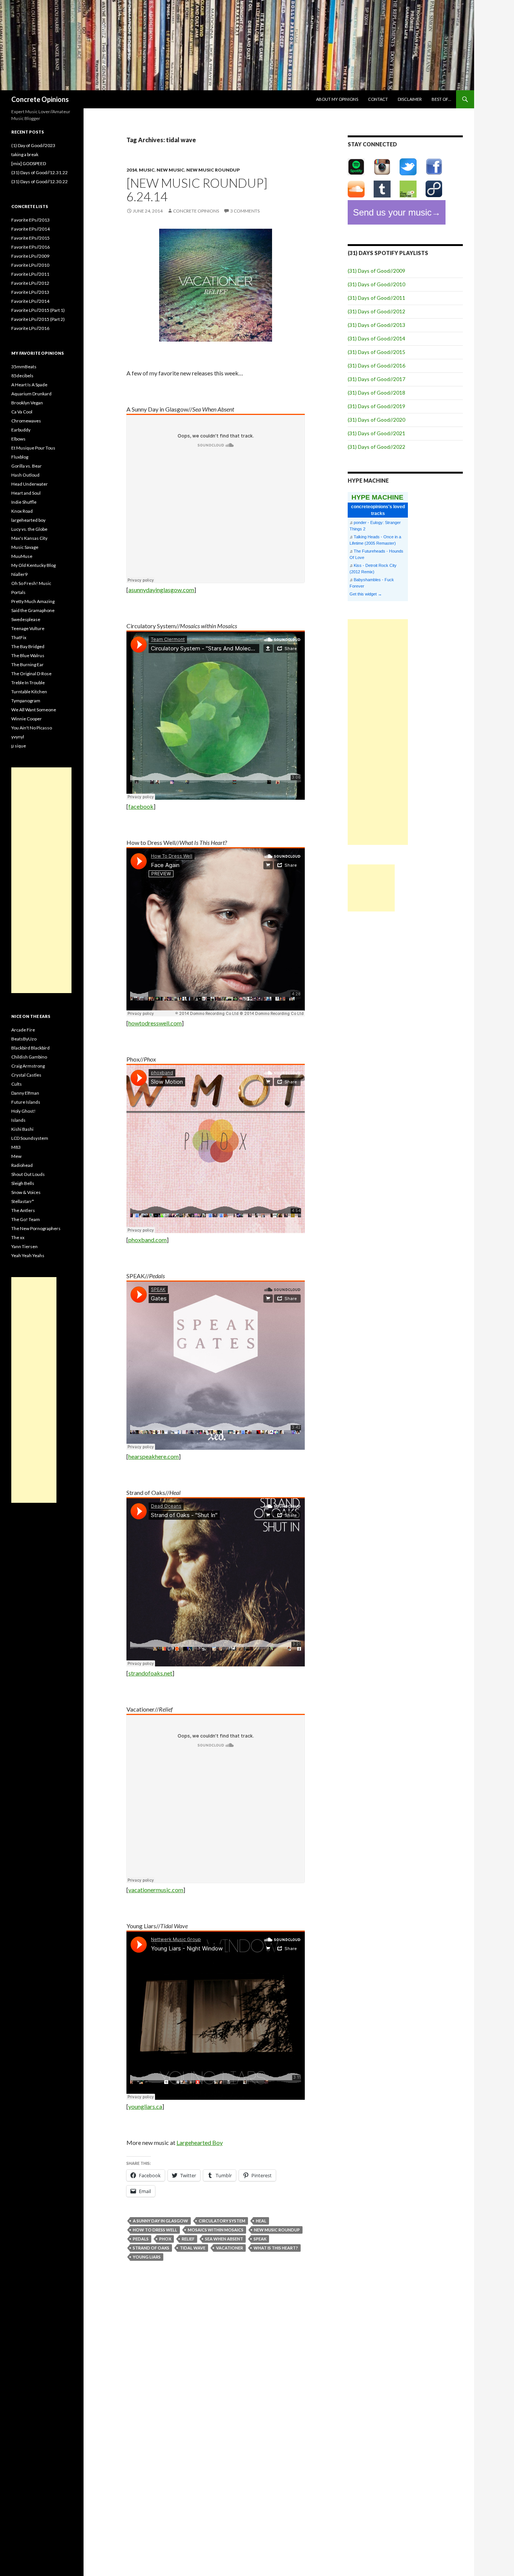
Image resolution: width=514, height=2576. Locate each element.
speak (260, 2239)
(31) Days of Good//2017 (376, 379)
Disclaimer (410, 99)
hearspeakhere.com (154, 1456)
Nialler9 (19, 574)
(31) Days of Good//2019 (376, 406)
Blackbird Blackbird (30, 1048)
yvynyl (18, 737)
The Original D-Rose (31, 674)
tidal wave (193, 2248)
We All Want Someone (34, 710)
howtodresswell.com (155, 1023)
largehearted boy (28, 520)
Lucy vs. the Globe (29, 529)
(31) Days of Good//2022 (376, 447)
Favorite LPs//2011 (30, 274)
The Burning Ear (27, 665)
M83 (16, 1147)
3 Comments (245, 211)
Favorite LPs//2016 (30, 328)
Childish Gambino (29, 1057)
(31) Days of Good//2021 (376, 433)
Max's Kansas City (29, 538)
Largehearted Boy (200, 2142)
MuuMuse (22, 556)
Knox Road (22, 511)
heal (261, 2221)
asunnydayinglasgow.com (161, 590)
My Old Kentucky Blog (33, 565)
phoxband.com (148, 1240)
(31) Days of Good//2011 (376, 298)
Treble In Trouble (28, 683)
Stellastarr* (23, 1201)
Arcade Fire (23, 1030)
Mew (16, 1156)
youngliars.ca (145, 2106)
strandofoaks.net (150, 1673)
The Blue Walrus (28, 655)
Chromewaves (26, 421)
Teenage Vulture (28, 628)
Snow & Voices (26, 1192)
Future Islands (26, 1102)
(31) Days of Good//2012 (376, 311)
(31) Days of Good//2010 (376, 284)
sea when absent (224, 2239)
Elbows (18, 439)
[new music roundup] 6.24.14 (197, 190)
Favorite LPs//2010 (30, 265)
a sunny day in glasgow (160, 2221)
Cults (17, 1084)
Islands (18, 1120)
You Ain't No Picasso (32, 728)
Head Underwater (30, 484)
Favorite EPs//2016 (30, 247)
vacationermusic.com (156, 1890)
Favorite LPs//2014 (30, 301)
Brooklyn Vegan (27, 403)
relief (188, 2239)
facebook (141, 806)
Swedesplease (26, 619)
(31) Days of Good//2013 (376, 325)
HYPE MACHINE (377, 497)
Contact (378, 99)
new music (170, 170)
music (147, 170)
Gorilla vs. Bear (27, 466)
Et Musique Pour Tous (33, 448)
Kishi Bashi (22, 1129)
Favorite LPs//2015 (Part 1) (38, 310)
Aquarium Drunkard (31, 394)
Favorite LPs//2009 (30, 256)
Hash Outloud (25, 475)
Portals (18, 592)
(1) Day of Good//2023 (33, 145)
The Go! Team (26, 1219)
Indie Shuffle (24, 502)
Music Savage (25, 547)
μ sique (19, 746)
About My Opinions (337, 99)
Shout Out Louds (28, 1174)
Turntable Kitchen (29, 692)
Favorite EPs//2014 (30, 229)
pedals (141, 2239)
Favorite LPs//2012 (30, 283)
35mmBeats (24, 367)
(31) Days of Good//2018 (376, 393)
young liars (147, 2257)
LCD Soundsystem (30, 1138)
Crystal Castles (26, 1075)
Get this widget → (366, 594)
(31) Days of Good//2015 (376, 352)
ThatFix (19, 637)
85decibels (22, 376)
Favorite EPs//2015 (30, 238)
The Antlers (23, 1210)
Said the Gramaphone (33, 610)
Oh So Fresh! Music (31, 583)
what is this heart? (276, 2248)
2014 (132, 170)
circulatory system (222, 2221)
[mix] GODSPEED (29, 163)
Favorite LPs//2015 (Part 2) (38, 319)
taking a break (25, 154)
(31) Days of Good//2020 (376, 420)
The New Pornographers (36, 1228)
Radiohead (22, 1165)
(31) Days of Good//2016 (376, 365)
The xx (18, 1237)
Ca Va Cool (22, 412)
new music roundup (213, 170)
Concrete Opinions (40, 99)
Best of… (441, 99)
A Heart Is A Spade (29, 385)
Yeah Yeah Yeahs (28, 1255)
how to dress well (155, 2230)
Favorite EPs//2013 (30, 220)
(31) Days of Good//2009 (376, 271)
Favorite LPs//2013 (30, 292)
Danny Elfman (25, 1093)
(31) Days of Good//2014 (376, 338)
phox (165, 2239)
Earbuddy (21, 430)
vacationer (230, 2248)
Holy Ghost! (24, 1111)
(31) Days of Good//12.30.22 (40, 182)
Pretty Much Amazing (33, 601)
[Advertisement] (378, 732)
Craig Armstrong (28, 1066)
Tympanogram (26, 701)
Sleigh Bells (23, 1183)
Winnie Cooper (27, 719)
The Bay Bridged (28, 646)
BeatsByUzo (24, 1039)
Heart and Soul (26, 493)
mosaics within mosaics (216, 2230)
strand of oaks (151, 2248)
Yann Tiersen (24, 1246)
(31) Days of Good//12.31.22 (40, 172)
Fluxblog (20, 457)
